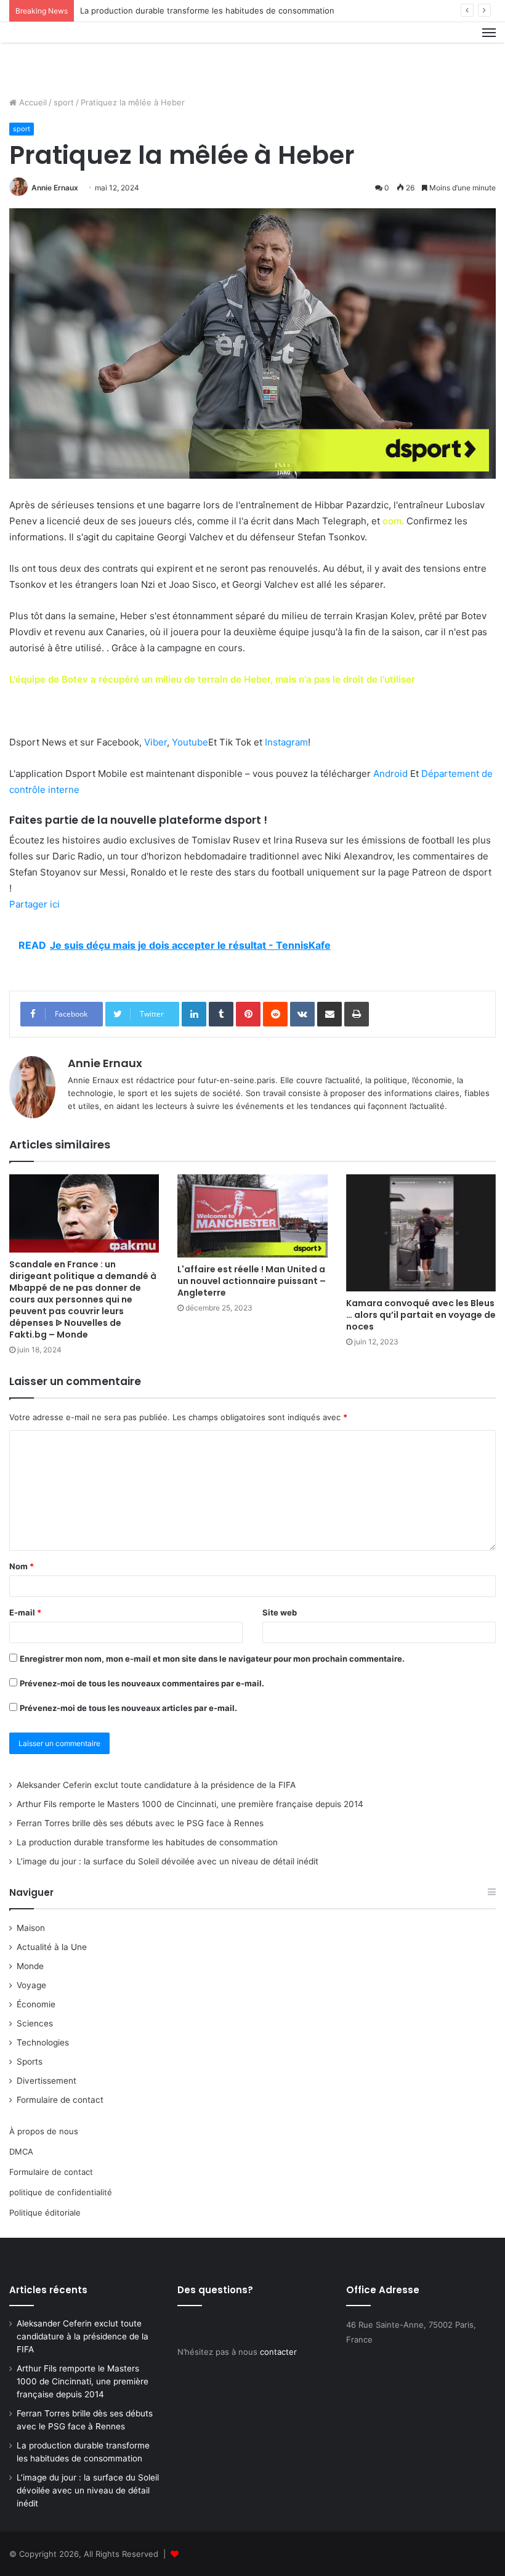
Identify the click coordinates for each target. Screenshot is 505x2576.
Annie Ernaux (55, 188)
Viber (156, 742)
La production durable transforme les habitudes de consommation (207, 10)
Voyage (31, 1985)
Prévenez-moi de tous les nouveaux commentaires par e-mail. (142, 1683)
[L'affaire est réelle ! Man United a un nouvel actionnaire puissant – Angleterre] (252, 1216)
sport (64, 102)
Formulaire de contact (60, 2100)
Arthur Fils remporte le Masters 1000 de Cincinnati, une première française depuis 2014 (190, 1804)
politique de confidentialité (61, 2192)
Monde (30, 1966)
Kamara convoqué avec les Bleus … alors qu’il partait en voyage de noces (421, 1315)
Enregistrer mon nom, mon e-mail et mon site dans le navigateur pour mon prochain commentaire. (212, 1659)
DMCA (21, 2151)
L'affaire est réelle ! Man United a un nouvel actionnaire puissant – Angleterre (252, 1281)
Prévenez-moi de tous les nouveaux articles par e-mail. (128, 1708)
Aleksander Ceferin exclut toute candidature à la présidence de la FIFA (156, 1785)
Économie (36, 2004)
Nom (22, 1566)
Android (390, 774)
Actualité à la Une (52, 1947)
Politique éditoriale (45, 2212)
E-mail (25, 1612)
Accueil (32, 102)
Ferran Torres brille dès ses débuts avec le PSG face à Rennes (140, 1823)
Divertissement (46, 2081)
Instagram (286, 742)
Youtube (190, 742)
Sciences (35, 2023)
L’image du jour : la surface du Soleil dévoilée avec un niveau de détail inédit (168, 1861)
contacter (278, 2352)
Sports (30, 2062)
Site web (280, 1612)
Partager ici (34, 904)
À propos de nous (44, 2131)
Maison (31, 1928)
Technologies (43, 2042)
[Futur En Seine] (68, 55)
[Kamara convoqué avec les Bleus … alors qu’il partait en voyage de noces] (421, 1233)
